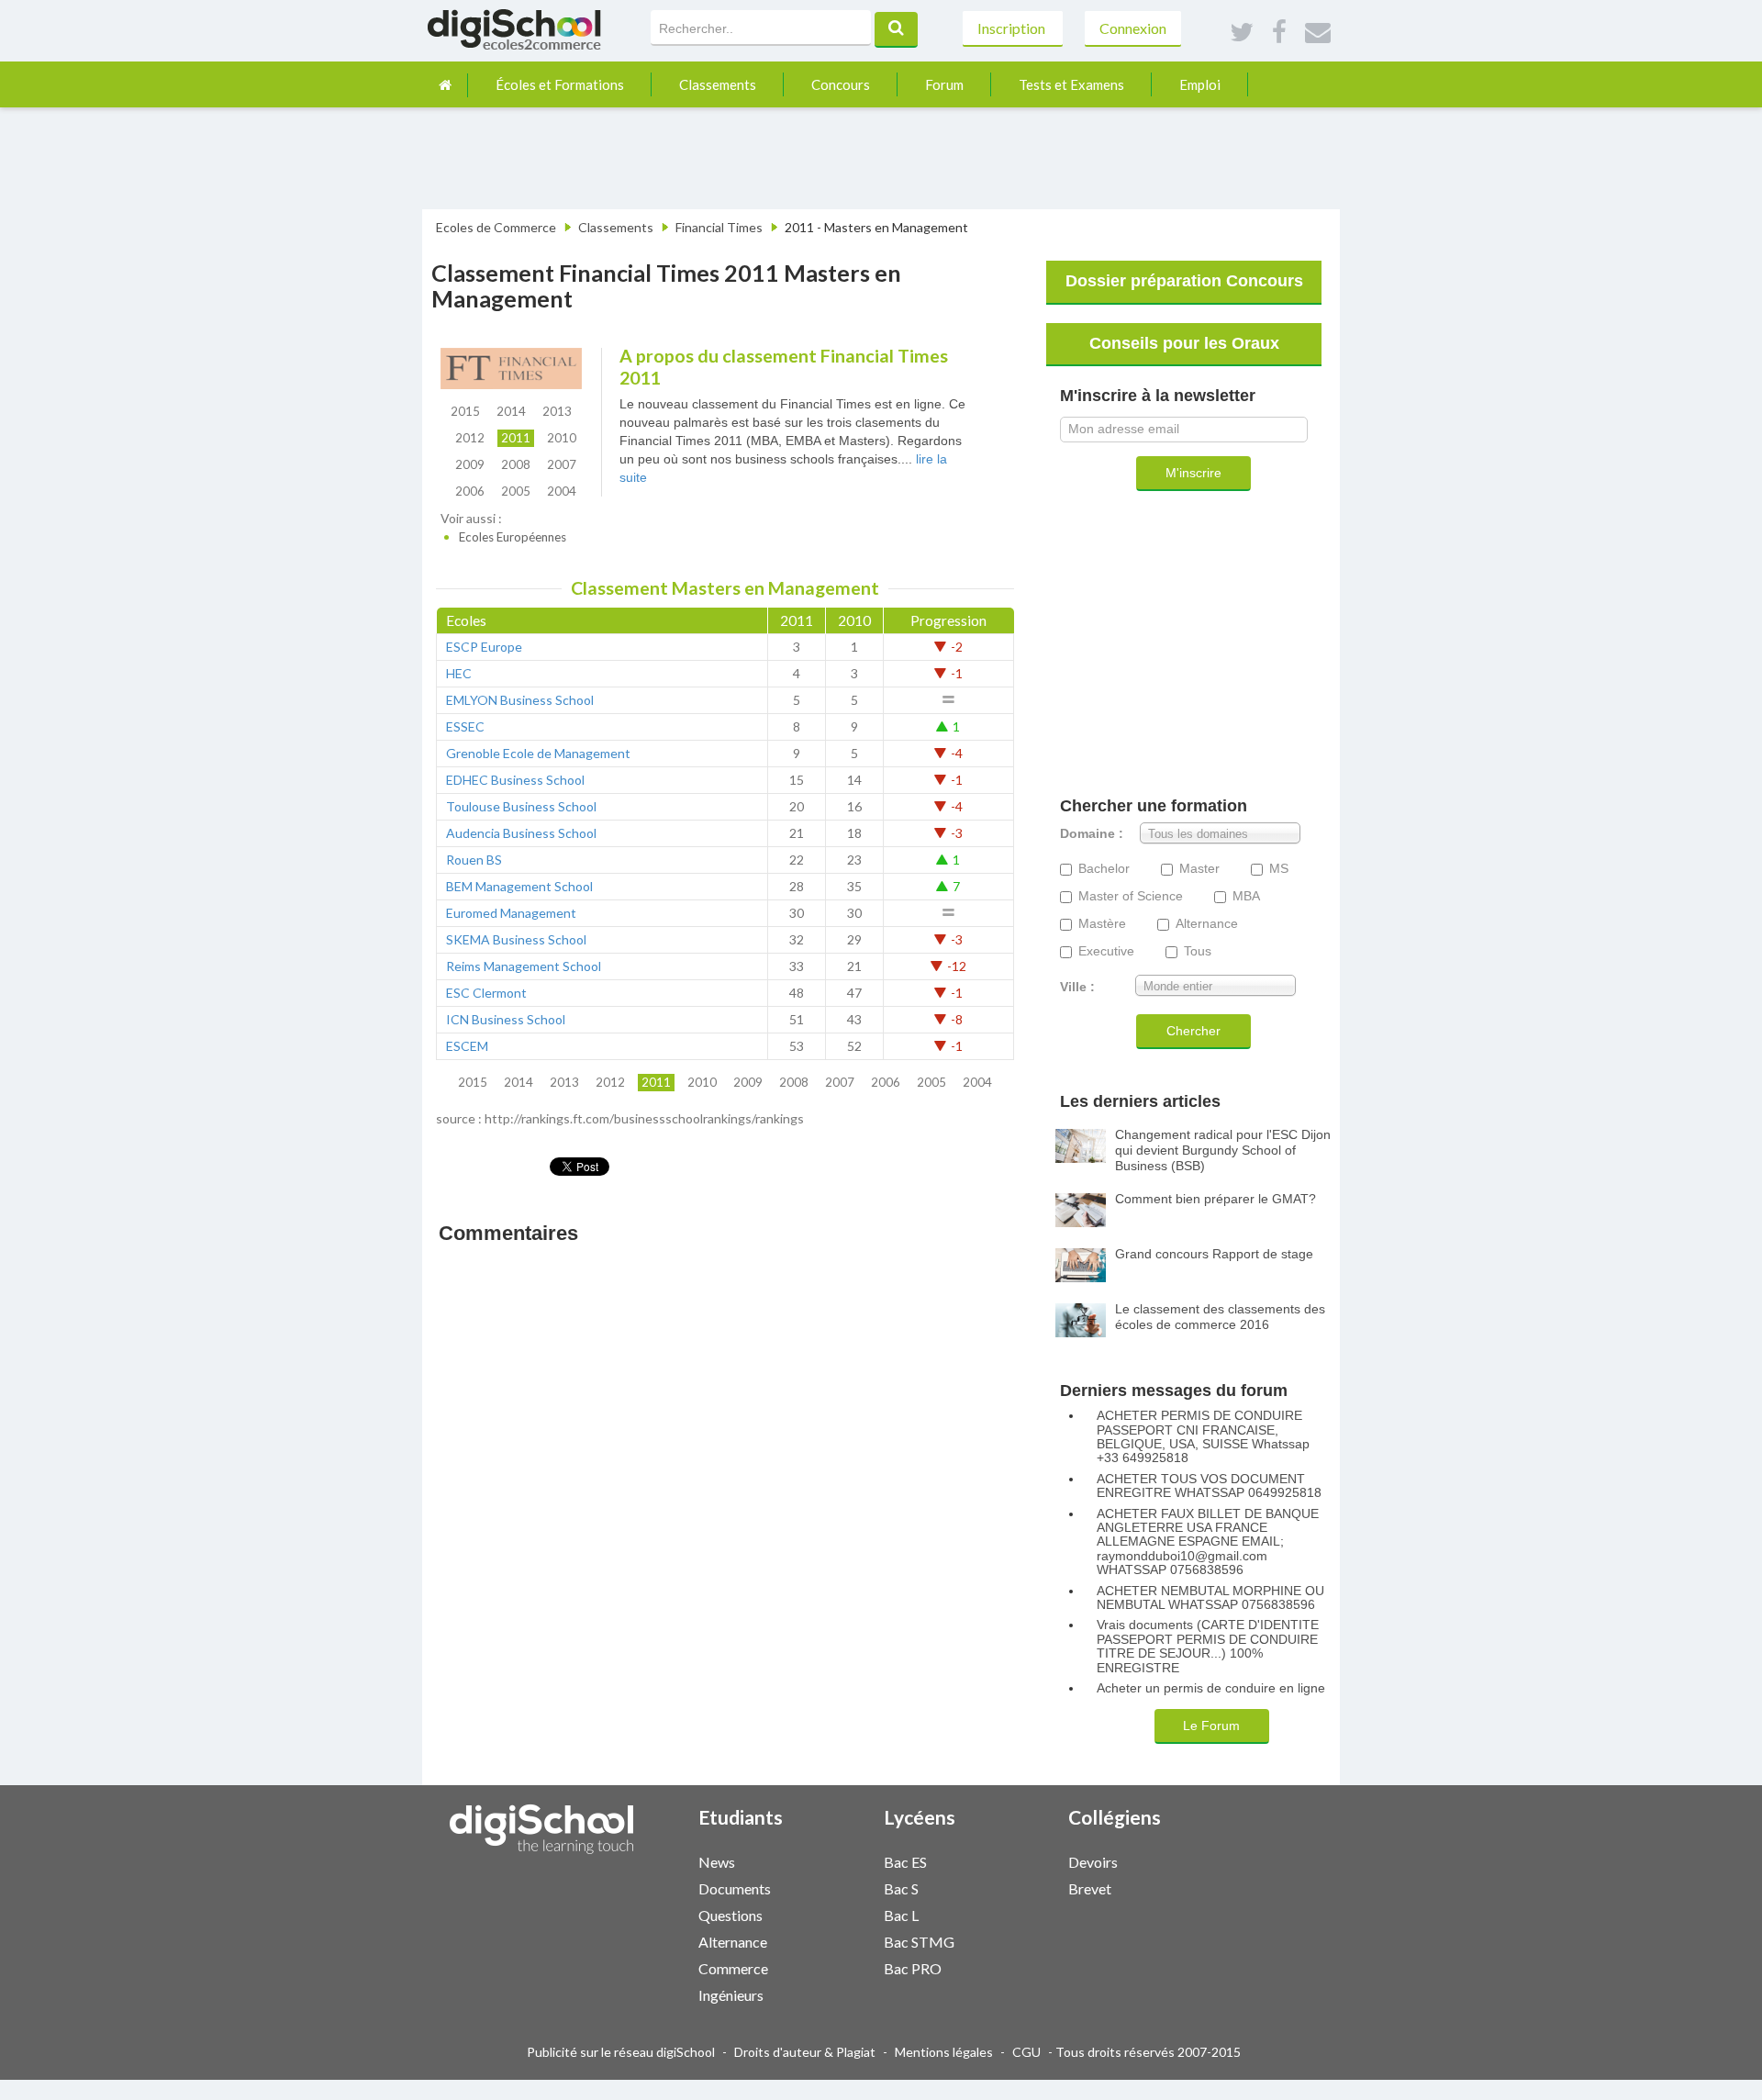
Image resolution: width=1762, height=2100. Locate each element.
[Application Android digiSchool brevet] (1212, 1887)
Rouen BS (474, 860)
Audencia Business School (521, 833)
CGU (1026, 2052)
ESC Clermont (486, 993)
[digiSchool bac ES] (1009, 1861)
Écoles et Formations (560, 84)
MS (1279, 869)
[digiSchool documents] (824, 1888)
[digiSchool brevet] (1194, 1888)
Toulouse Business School (521, 806)
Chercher (1193, 1031)
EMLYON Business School (520, 700)
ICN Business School (506, 1019)
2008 (516, 464)
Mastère (1102, 924)
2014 (511, 411)
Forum (944, 84)
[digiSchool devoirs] (1194, 1861)
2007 (562, 464)
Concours (841, 84)
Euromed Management (511, 913)
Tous (1198, 951)
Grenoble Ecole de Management (538, 753)
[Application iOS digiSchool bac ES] (1018, 1860)
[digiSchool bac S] (1009, 1888)
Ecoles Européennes (513, 537)
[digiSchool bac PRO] (1009, 1967)
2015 (465, 411)
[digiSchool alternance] (824, 1941)
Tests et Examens (1071, 84)
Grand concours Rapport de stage (1214, 1254)
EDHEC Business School (515, 780)
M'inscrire (1193, 473)
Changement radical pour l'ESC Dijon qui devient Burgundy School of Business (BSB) (1223, 1150)
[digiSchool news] (824, 1861)
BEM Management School (519, 886)
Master (1199, 869)
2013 (557, 411)
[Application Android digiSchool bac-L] (1027, 1913)
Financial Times (719, 227)
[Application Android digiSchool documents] (842, 1887)
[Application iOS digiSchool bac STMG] (1018, 1940)
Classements (718, 84)
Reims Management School (524, 966)
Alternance (1207, 924)
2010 (562, 438)
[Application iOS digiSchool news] (833, 1860)
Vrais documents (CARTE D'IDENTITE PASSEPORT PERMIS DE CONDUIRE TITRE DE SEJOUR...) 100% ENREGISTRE (1208, 1646)
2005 (516, 491)
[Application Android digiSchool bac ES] (1027, 1860)
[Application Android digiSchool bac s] (1027, 1887)
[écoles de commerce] (445, 85)
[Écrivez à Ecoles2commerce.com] (1318, 33)
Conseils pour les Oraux (1184, 343)
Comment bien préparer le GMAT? (1216, 1199)
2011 (516, 438)
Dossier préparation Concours (1184, 281)
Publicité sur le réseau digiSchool (621, 2052)
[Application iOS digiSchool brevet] (1203, 1887)
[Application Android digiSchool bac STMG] (1027, 1940)
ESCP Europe (484, 647)
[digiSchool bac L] (1009, 1914)
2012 (470, 438)
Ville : (1077, 987)
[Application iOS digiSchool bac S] (1018, 1887)
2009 (470, 464)
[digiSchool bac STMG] (1009, 1941)
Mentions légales (944, 2052)
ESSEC (465, 726)
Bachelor (1104, 869)
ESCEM (467, 1046)
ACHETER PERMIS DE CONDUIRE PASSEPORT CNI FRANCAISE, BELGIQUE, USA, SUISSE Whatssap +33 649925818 (1203, 1437)
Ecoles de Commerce (496, 227)
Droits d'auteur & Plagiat (805, 2052)
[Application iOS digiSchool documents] (833, 1887)
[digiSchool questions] (824, 1914)
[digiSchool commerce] (824, 1967)
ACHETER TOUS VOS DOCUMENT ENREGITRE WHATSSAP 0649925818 (1209, 1486)
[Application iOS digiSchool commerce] (833, 1966)
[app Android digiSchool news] (842, 1860)
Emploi (1200, 84)
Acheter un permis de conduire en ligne (1211, 1688)
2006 (470, 491)
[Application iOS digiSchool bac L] (1018, 1913)
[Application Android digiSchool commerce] (842, 1966)
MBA (1246, 896)
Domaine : (1092, 834)
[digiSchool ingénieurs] (824, 1994)
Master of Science (1131, 896)
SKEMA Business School (516, 939)
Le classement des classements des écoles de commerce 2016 (1220, 1317)
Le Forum (1211, 1726)
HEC (459, 673)
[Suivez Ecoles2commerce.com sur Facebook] (1279, 33)
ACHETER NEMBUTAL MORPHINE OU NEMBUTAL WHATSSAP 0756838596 (1210, 1598)
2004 (562, 491)
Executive (1106, 951)
